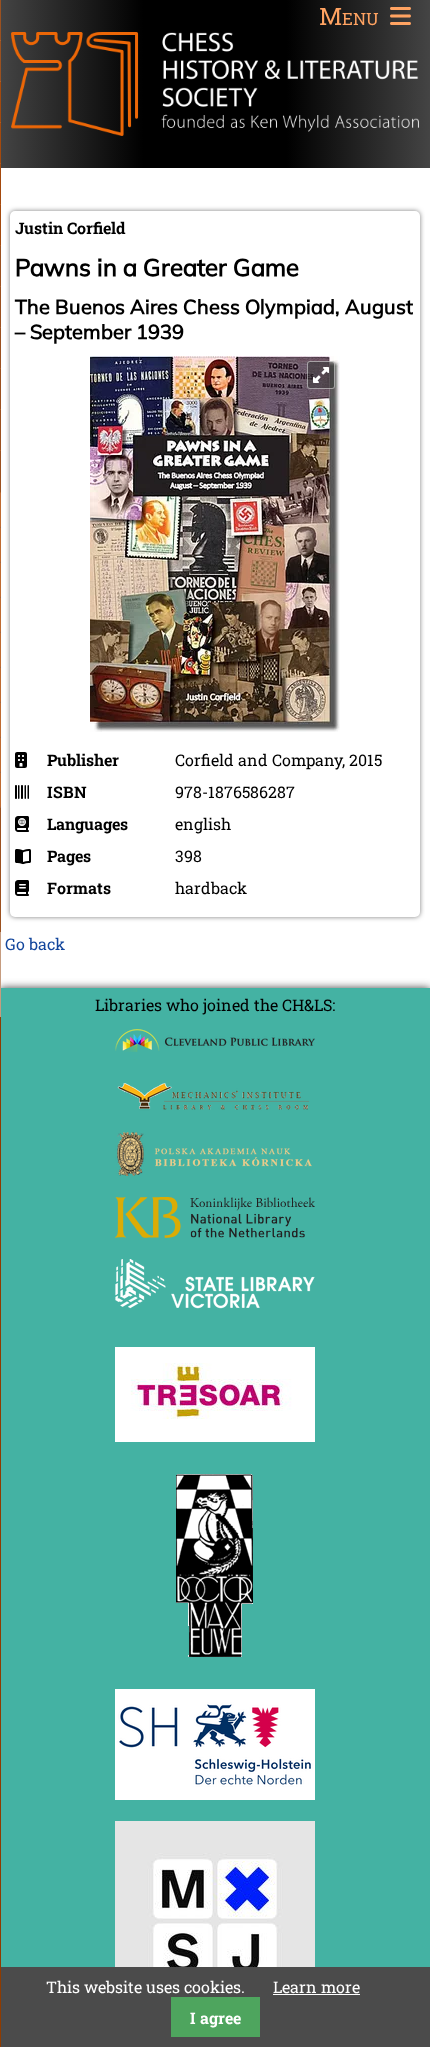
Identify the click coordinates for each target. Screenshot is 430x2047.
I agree (215, 2017)
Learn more (316, 1986)
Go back (35, 943)
